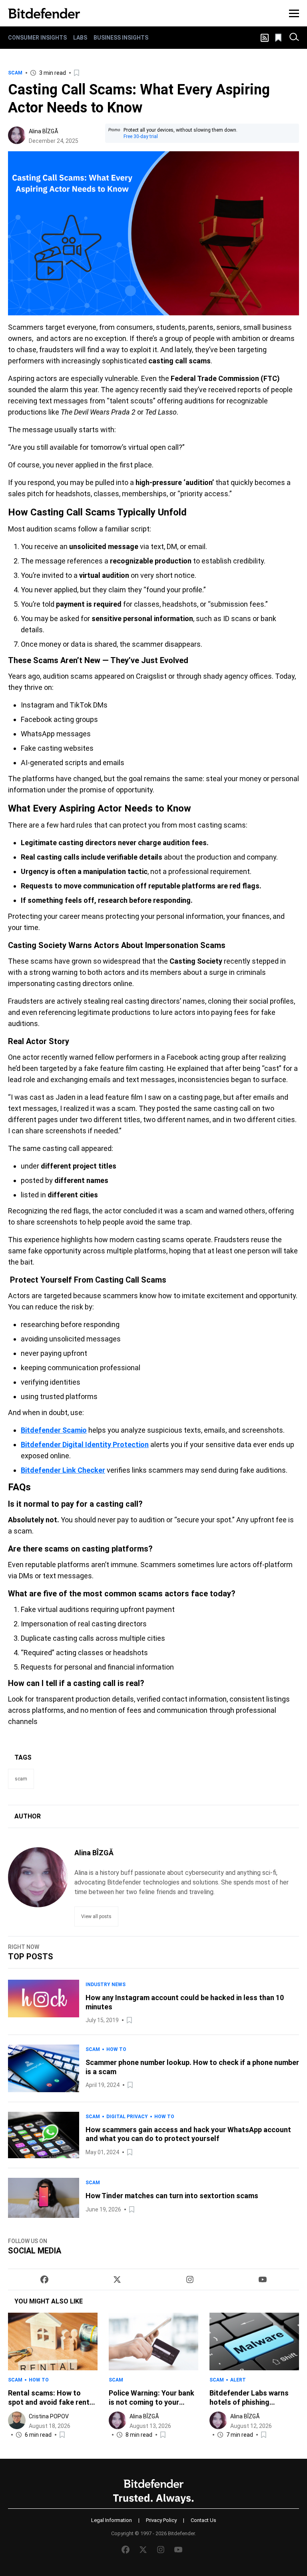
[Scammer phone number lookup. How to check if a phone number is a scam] (44, 2068)
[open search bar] (294, 38)
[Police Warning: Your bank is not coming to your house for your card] (153, 2341)
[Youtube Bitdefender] (263, 2279)
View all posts (96, 1916)
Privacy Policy (161, 2520)
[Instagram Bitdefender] (190, 2279)
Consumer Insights (37, 38)
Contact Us (203, 2520)
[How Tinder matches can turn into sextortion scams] (44, 2198)
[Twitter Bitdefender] (117, 2279)
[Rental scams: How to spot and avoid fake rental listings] (53, 2341)
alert (238, 2380)
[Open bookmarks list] (279, 38)
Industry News (106, 1985)
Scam (15, 73)
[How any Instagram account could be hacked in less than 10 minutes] (44, 2002)
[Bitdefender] (44, 13)
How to (116, 2049)
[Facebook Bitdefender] (44, 2279)
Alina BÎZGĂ (44, 131)
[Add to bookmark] (77, 73)
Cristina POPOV (49, 2416)
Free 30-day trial (141, 136)
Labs (80, 38)
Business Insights (121, 38)
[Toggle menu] (294, 13)
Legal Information (112, 2520)
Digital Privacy (127, 2117)
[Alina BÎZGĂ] (17, 135)
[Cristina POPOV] (17, 2420)
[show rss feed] (265, 38)
